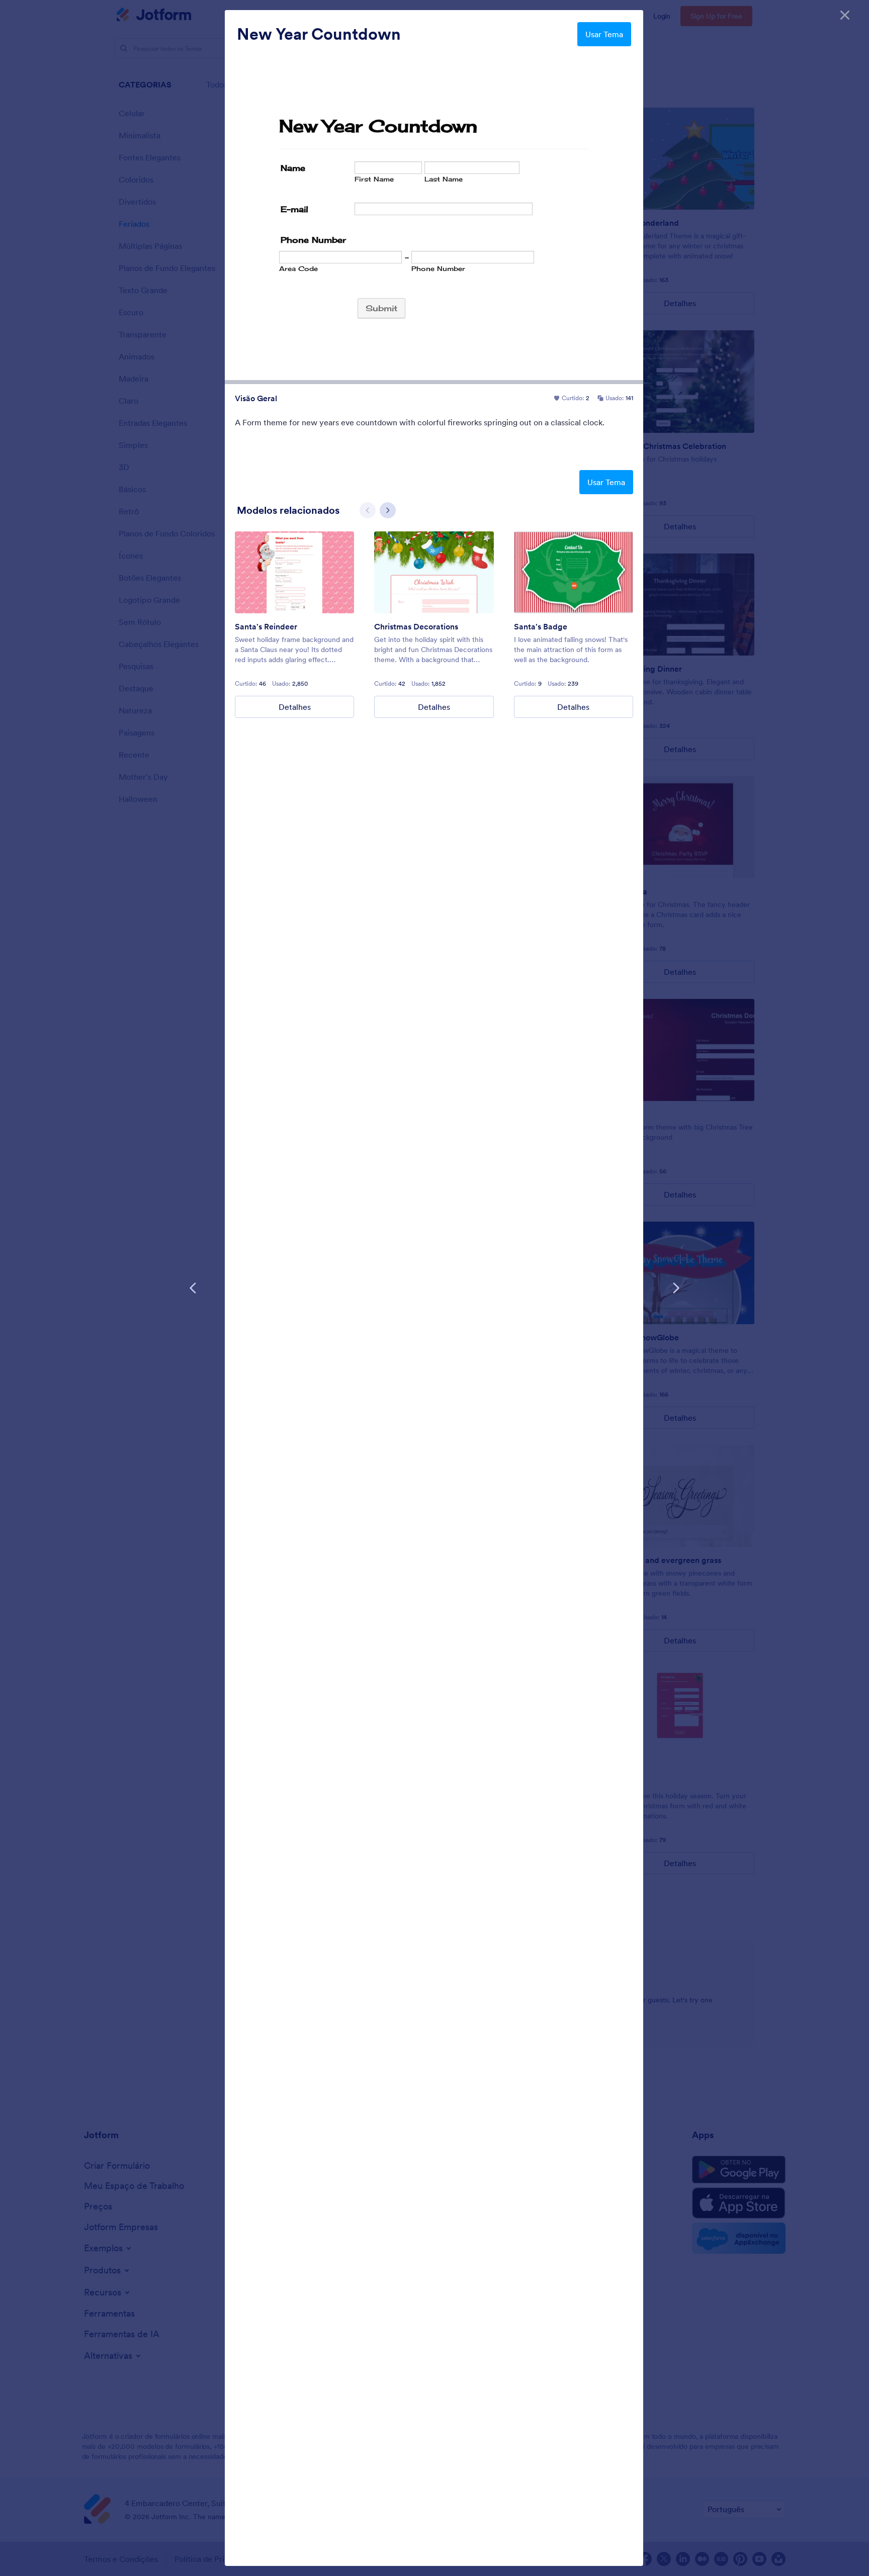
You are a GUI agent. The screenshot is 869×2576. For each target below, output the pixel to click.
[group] (294, 625)
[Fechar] (845, 15)
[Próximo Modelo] (676, 1288)
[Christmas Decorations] (434, 572)
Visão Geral (256, 398)
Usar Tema (604, 34)
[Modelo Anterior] (193, 1288)
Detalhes (295, 707)
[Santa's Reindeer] (294, 572)
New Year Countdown (319, 34)
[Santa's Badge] (574, 572)
